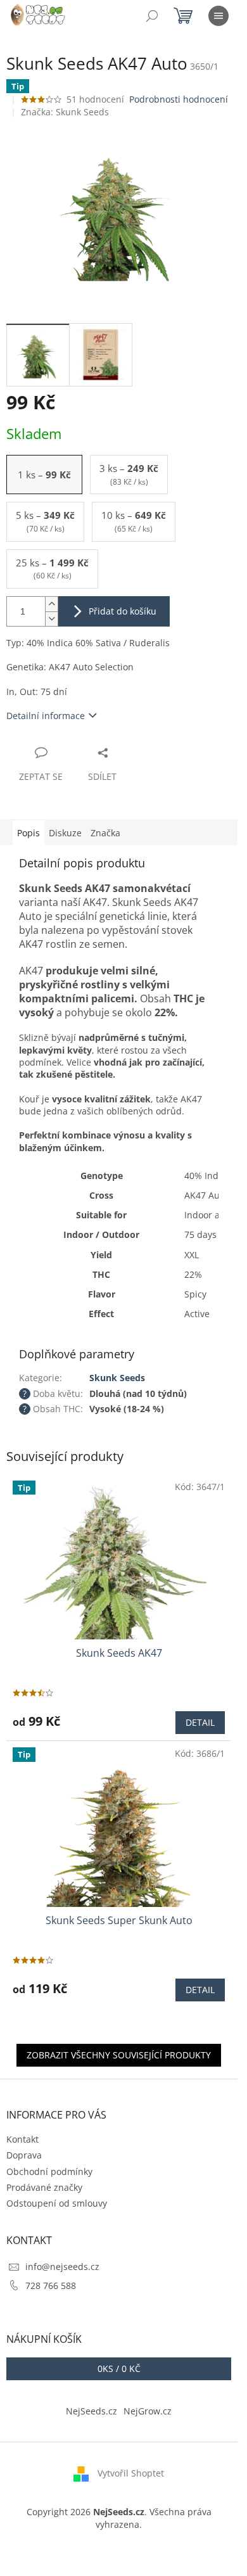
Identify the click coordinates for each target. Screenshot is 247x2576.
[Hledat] (152, 16)
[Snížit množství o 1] (51, 619)
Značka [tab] (105, 833)
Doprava (24, 2155)
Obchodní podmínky (49, 2171)
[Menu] (218, 16)
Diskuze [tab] (65, 833)
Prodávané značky (44, 2187)
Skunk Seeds (117, 1378)
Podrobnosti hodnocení (179, 99)
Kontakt (22, 2139)
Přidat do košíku (123, 611)
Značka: (65, 112)
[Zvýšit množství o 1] (51, 604)
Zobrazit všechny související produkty (119, 2055)
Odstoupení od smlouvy (57, 2203)
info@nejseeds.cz (62, 2267)
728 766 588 (51, 2286)
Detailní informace (46, 716)
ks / (119, 2369)
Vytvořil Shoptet (131, 2473)
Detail (200, 1722)
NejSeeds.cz (92, 2411)
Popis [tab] (28, 833)
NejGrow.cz (148, 2411)
